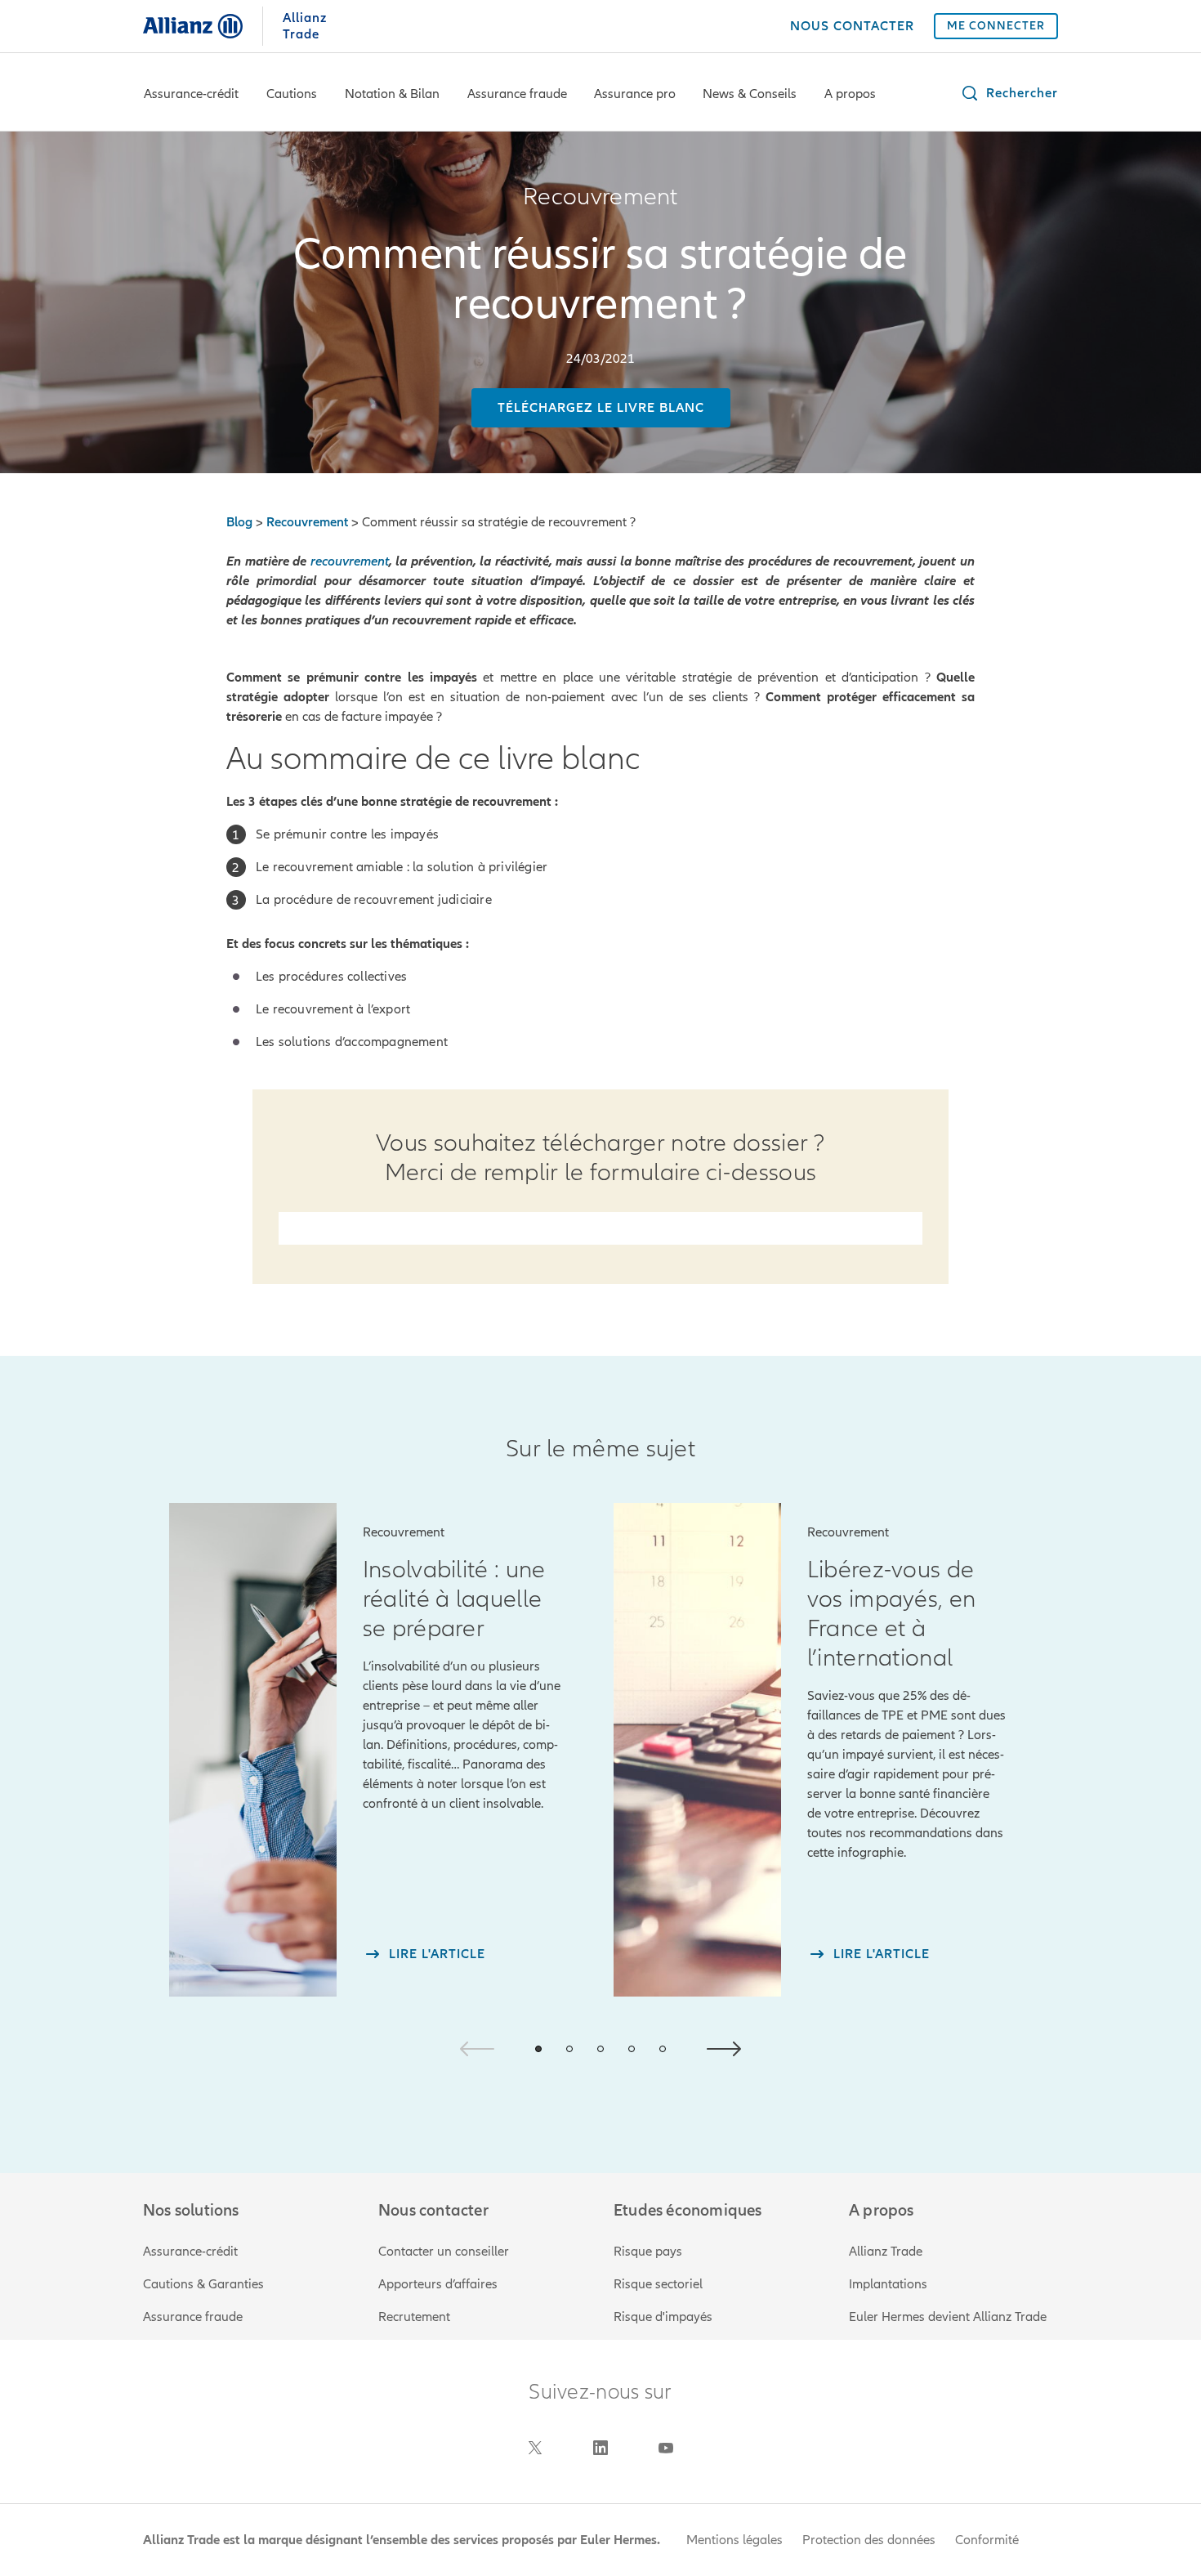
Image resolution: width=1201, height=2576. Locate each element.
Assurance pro (635, 94)
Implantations (888, 2284)
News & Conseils (750, 94)
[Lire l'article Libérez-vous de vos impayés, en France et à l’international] (697, 1750)
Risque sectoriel (658, 2284)
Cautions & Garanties (203, 2284)
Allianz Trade (886, 2252)
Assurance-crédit (191, 94)
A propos (850, 94)
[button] (1009, 93)
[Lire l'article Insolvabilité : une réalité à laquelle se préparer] (253, 1750)
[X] (535, 2448)
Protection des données (869, 2540)
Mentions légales (734, 2540)
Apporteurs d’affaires (438, 2284)
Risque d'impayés (663, 2317)
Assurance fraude (517, 94)
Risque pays (648, 2252)
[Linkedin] (600, 2448)
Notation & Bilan (392, 94)
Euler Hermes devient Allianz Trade (948, 2317)
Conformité (987, 2540)
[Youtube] (666, 2448)
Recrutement (414, 2317)
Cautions (292, 94)
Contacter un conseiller (444, 2252)
